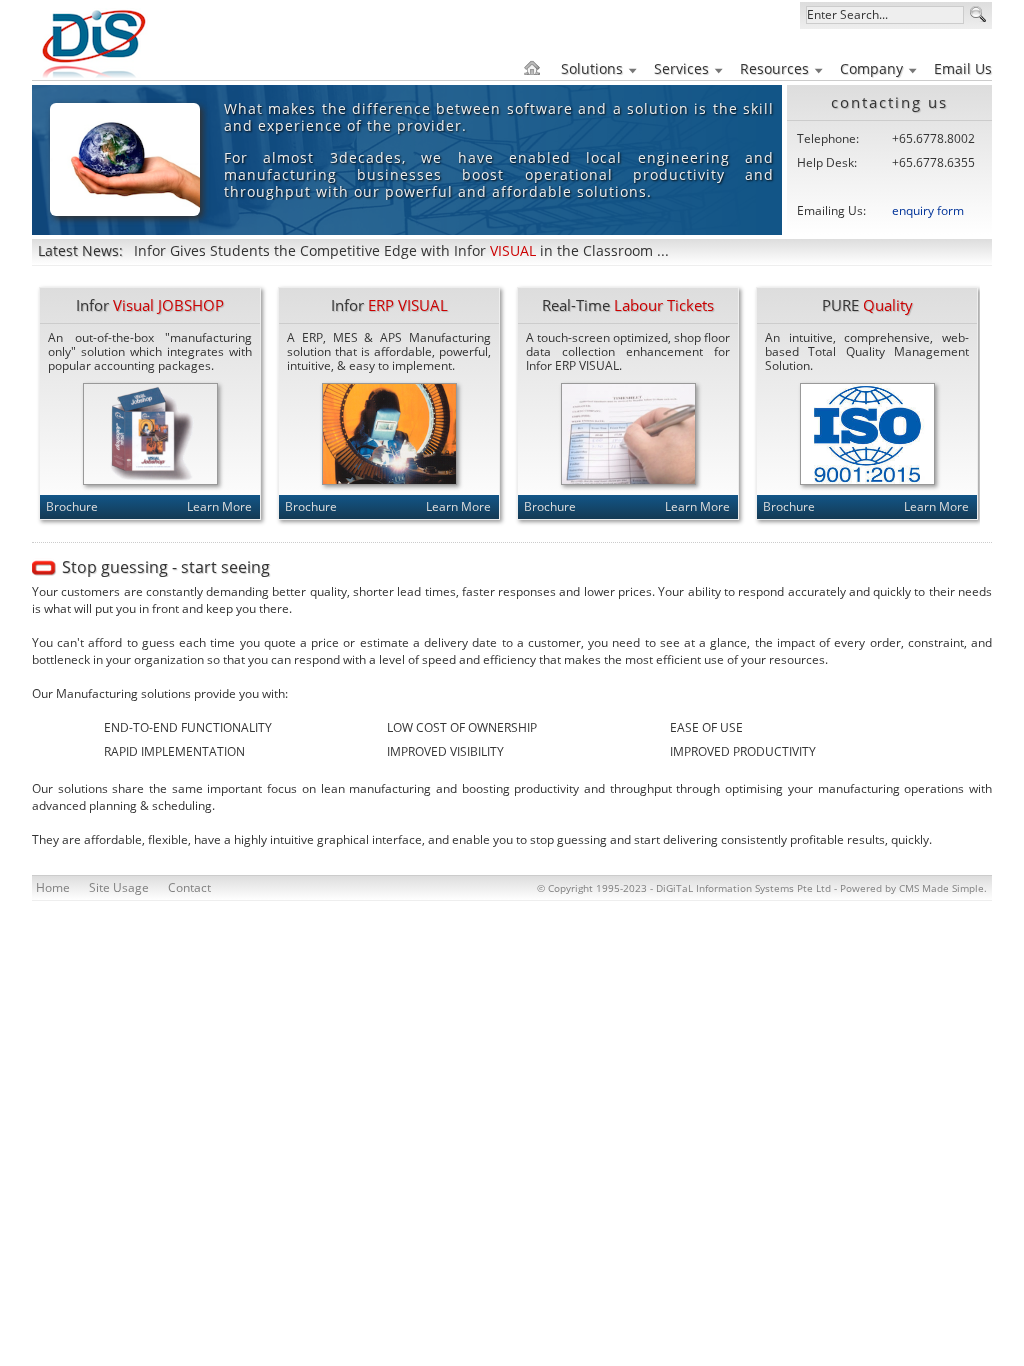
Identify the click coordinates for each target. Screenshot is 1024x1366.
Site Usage (119, 887)
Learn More (219, 506)
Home (53, 887)
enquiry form (928, 210)
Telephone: (828, 138)
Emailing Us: (831, 210)
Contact (189, 887)
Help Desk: (827, 162)
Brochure (72, 506)
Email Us (963, 68)
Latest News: (80, 250)
